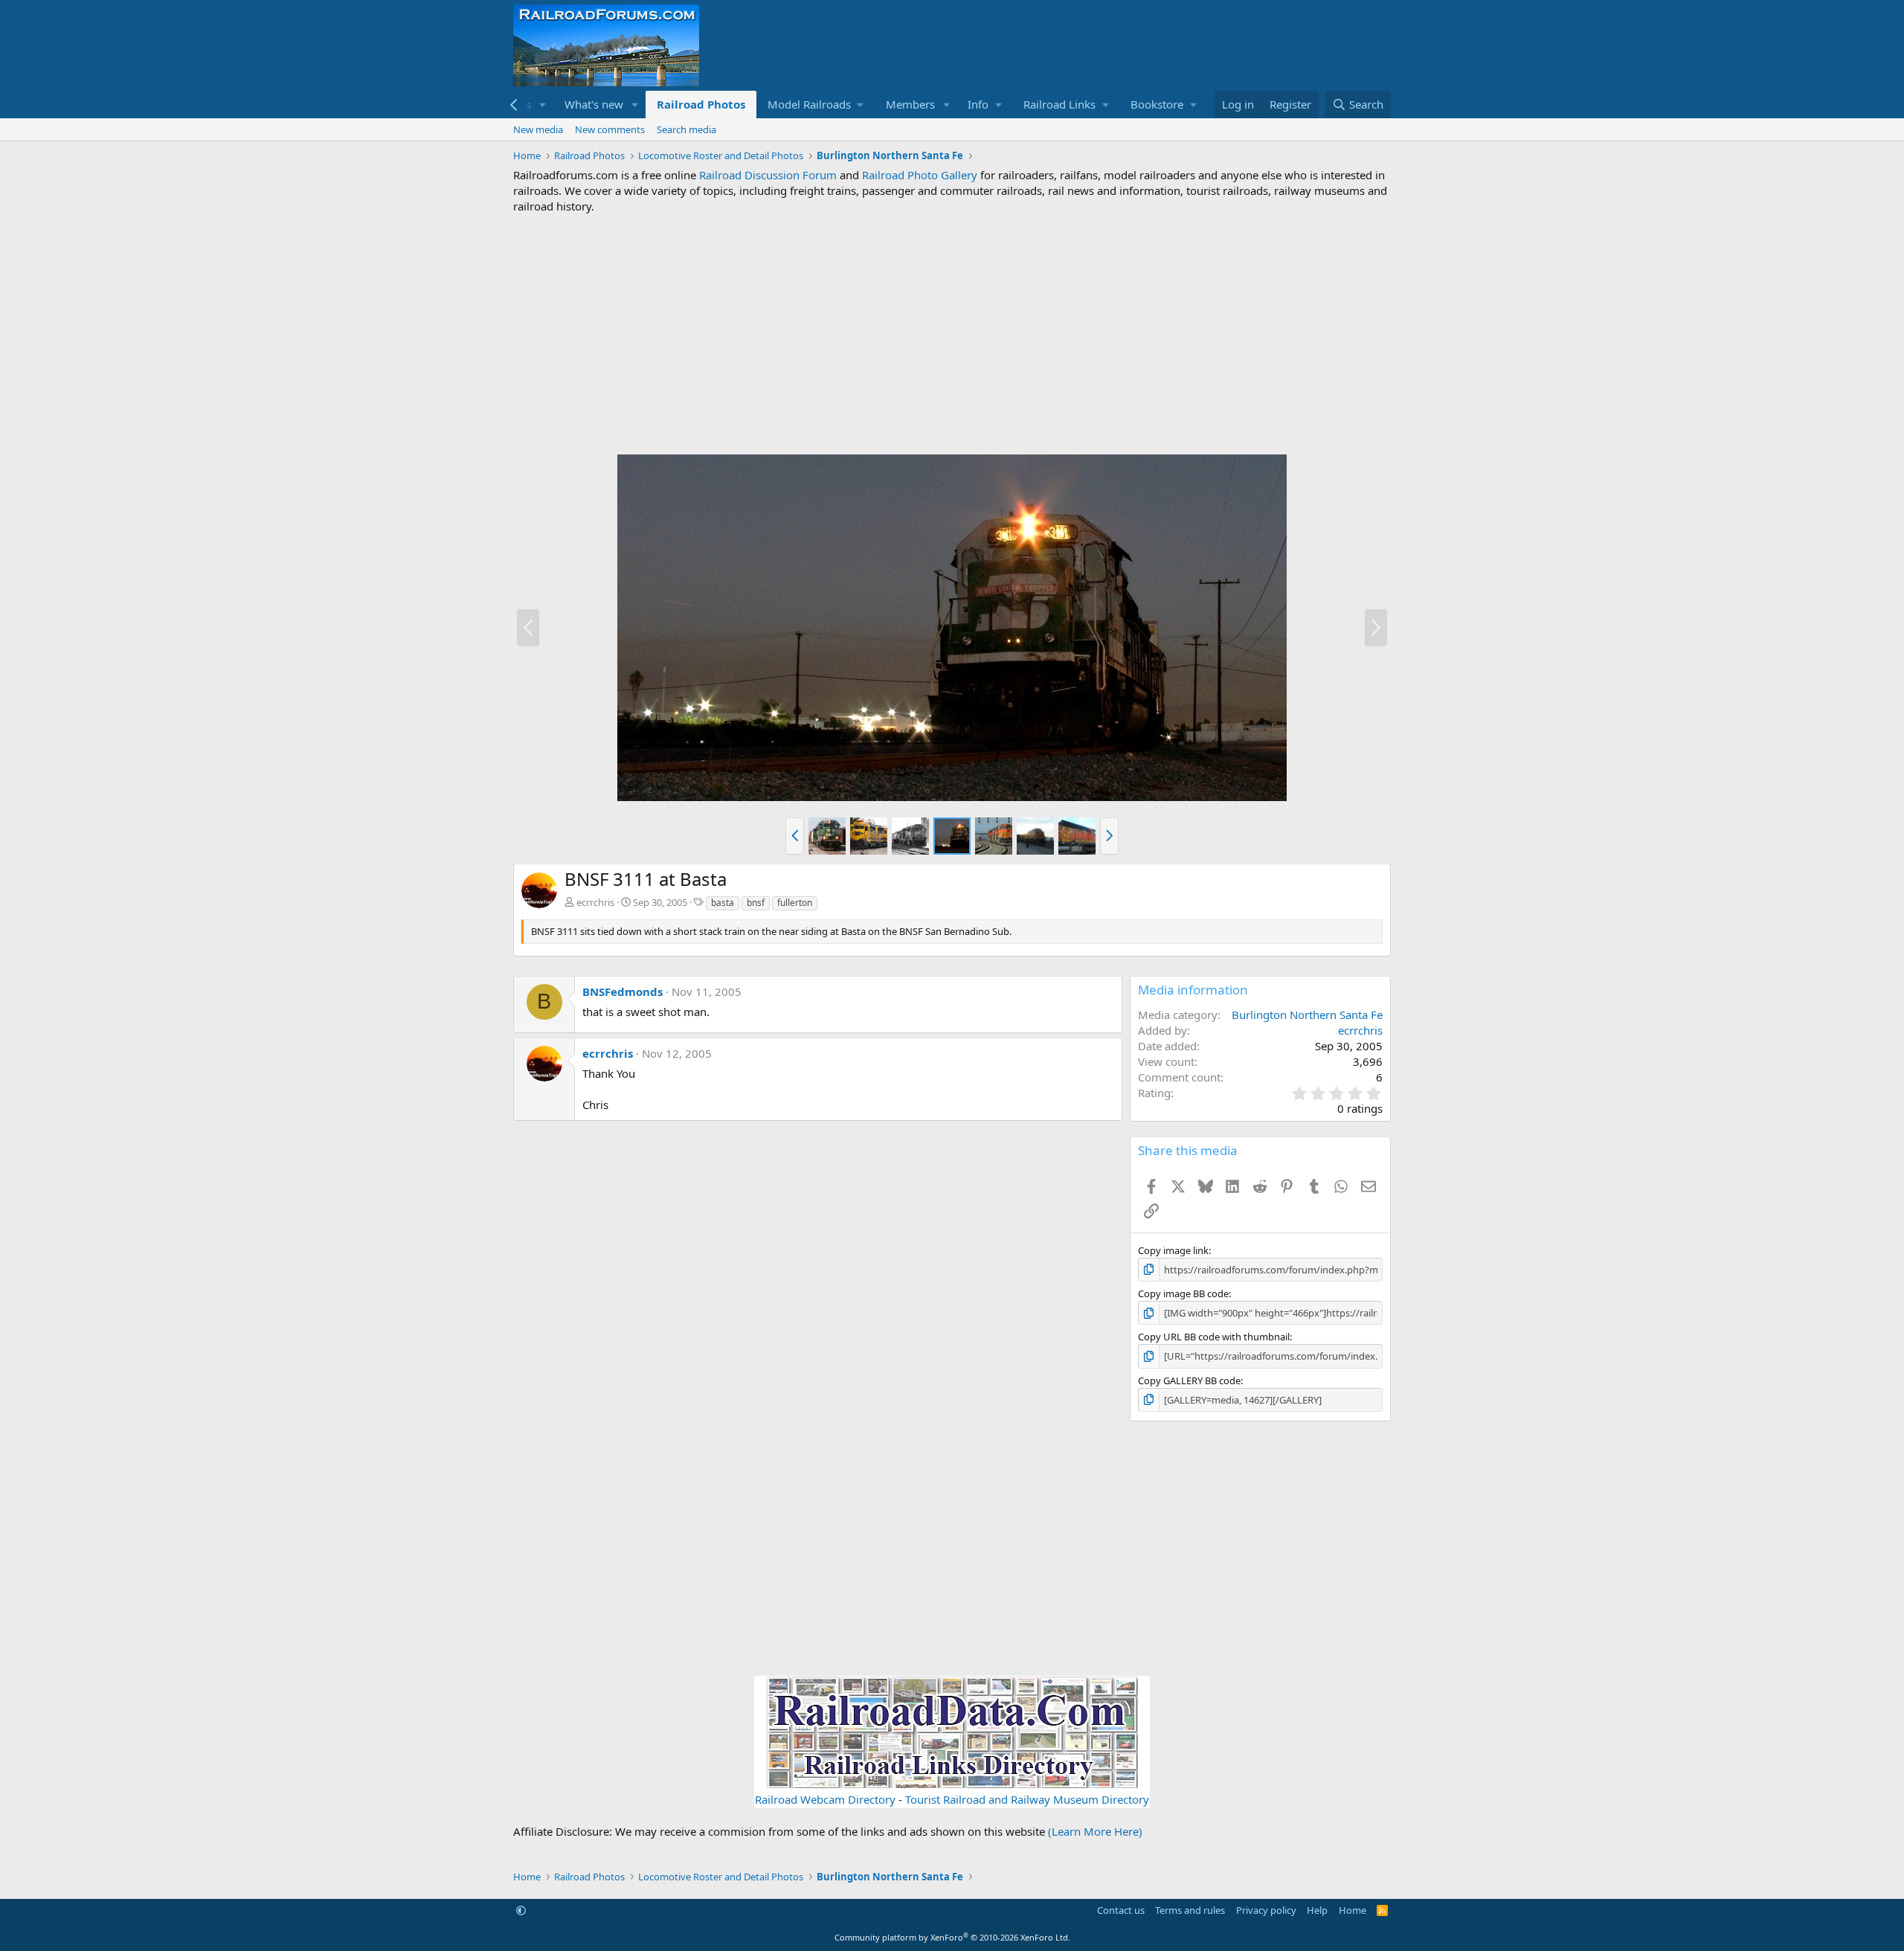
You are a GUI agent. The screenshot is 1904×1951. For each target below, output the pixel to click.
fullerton (795, 903)
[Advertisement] (952, 334)
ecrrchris (595, 902)
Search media (686, 129)
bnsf (756, 903)
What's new (594, 104)
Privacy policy (1266, 1910)
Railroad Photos (701, 104)
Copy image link (1173, 1250)
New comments (610, 129)
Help (1317, 1910)
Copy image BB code (1183, 1293)
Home (1353, 1910)
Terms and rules (1190, 1910)
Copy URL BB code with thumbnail (1214, 1337)
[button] (543, 105)
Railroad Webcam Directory (825, 1799)
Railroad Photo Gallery (920, 175)
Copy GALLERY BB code (1189, 1381)
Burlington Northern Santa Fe (1307, 1015)
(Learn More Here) (1095, 1831)
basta (723, 903)
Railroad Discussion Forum (768, 175)
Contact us (1121, 1910)
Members (910, 104)
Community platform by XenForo (952, 1937)
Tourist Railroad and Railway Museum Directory (1027, 1799)
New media (538, 129)
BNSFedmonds (623, 991)
